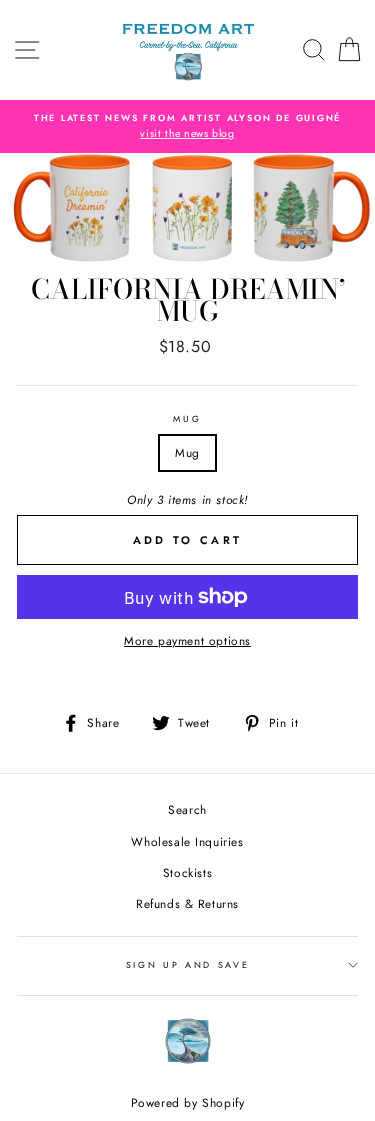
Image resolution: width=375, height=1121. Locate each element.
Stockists (187, 872)
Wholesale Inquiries (187, 841)
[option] (187, 126)
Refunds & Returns (187, 903)
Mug (187, 418)
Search (187, 809)
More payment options (187, 640)
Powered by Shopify (188, 1103)
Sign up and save (188, 964)
